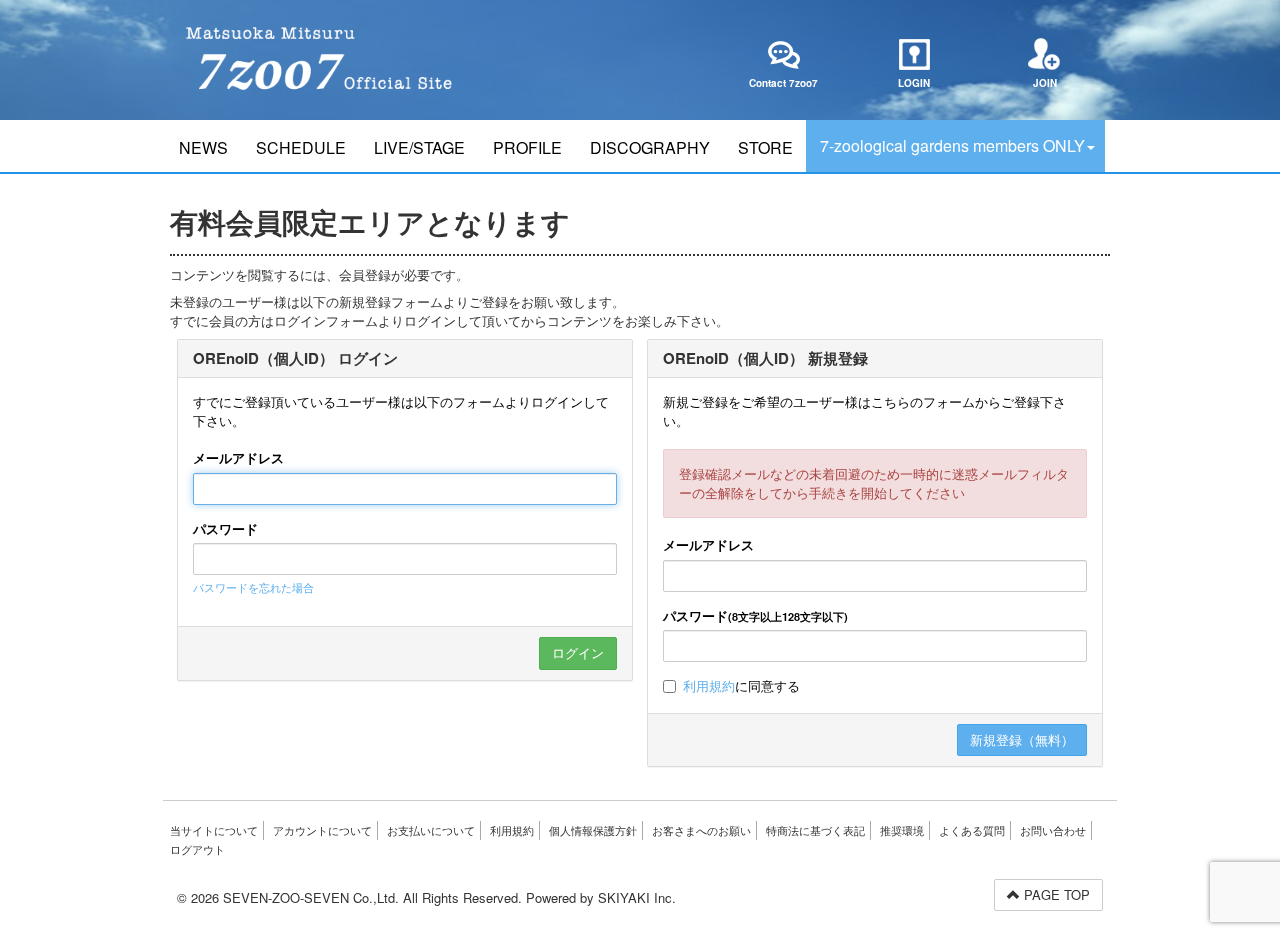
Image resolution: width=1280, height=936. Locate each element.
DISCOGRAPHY (650, 147)
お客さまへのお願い (701, 830)
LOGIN (914, 83)
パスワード (225, 529)
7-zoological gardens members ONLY (952, 145)
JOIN (1045, 83)
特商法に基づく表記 (815, 830)
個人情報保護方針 (593, 830)
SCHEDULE (301, 147)
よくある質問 (972, 830)
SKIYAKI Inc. (637, 897)
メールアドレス (238, 458)
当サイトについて (214, 830)
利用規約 (709, 685)
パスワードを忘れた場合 (253, 587)
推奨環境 (902, 830)
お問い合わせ (1053, 830)
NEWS (203, 147)
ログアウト (197, 849)
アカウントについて (322, 830)
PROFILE (527, 147)
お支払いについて (431, 830)
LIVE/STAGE (419, 147)
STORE (765, 147)
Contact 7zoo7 (783, 83)
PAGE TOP (1055, 894)
